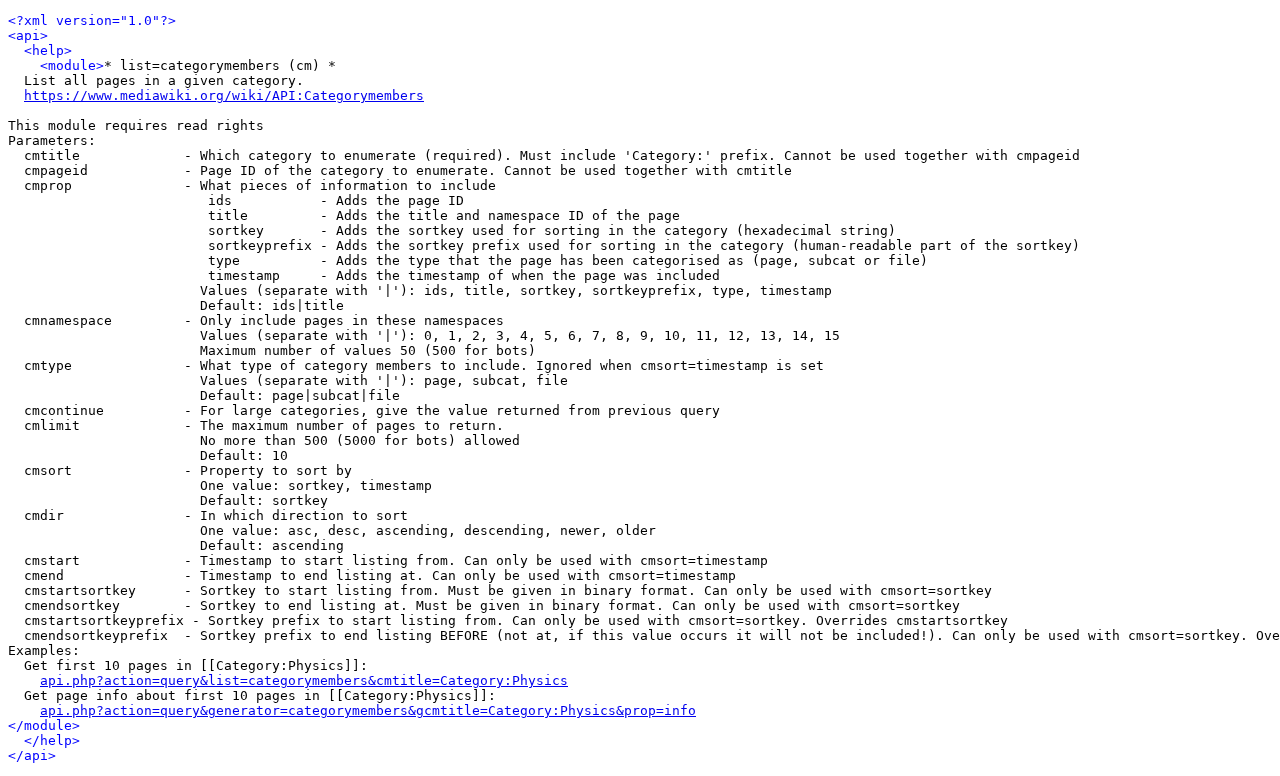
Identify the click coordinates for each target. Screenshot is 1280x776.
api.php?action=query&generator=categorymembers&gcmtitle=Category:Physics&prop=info (368, 710)
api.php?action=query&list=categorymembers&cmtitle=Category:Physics (304, 680)
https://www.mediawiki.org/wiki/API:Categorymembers (224, 95)
